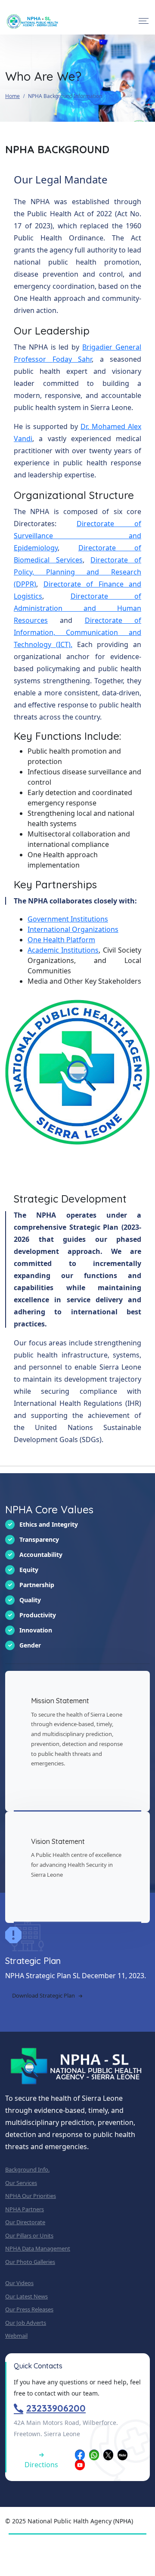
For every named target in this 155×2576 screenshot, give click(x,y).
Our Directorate (25, 2222)
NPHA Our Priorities (31, 2196)
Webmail (16, 2336)
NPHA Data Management (38, 2248)
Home (12, 96)
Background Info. (27, 2169)
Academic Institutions (63, 950)
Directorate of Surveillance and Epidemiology (77, 536)
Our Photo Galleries (30, 2262)
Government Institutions (68, 919)
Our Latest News (26, 2296)
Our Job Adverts (26, 2323)
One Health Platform (61, 940)
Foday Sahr (72, 359)
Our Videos (19, 2283)
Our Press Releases (29, 2309)
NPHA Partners (25, 2209)
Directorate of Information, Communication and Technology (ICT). (77, 632)
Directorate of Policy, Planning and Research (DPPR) (77, 572)
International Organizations (73, 929)
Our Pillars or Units (29, 2235)
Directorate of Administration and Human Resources (77, 608)
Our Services (21, 2183)
